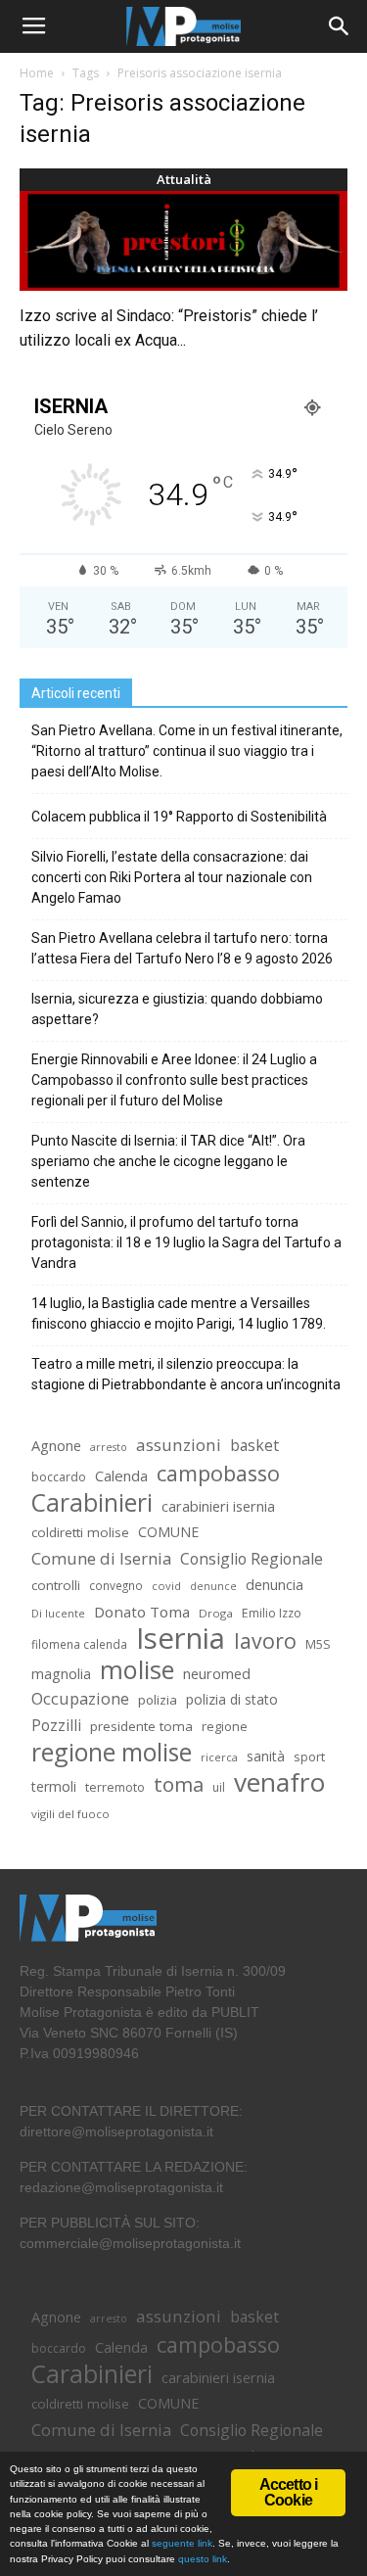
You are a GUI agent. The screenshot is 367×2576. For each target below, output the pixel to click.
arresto (109, 1447)
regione (225, 1726)
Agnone (56, 1445)
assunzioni (179, 1445)
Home (37, 73)
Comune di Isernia (101, 1558)
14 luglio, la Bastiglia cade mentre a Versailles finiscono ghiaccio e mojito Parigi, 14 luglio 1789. (179, 1313)
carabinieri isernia (218, 1506)
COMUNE (168, 1532)
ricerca (219, 1757)
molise (137, 1670)
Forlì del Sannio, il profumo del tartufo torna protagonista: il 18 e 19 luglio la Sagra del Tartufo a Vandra (186, 1242)
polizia (158, 1700)
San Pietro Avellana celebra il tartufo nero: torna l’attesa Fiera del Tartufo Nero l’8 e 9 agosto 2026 (182, 948)
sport (309, 1756)
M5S (318, 1644)
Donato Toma (142, 1612)
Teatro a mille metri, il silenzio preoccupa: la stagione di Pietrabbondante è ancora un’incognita (186, 1374)
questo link (201, 2559)
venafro (279, 1782)
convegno (116, 1585)
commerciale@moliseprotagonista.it (130, 2243)
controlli (56, 1585)
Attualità (184, 179)
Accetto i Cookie (289, 2492)
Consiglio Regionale (252, 1559)
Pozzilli (56, 1726)
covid (166, 1586)
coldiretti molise (80, 1532)
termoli (54, 1786)
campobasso (218, 1473)
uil (219, 1787)
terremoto (115, 1787)
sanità (266, 1756)
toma (179, 1784)
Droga (216, 1613)
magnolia (61, 1674)
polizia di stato (232, 1699)
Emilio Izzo (272, 1613)
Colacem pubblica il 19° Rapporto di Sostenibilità (179, 817)
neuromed (217, 1674)
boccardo (59, 1477)
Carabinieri (92, 1502)
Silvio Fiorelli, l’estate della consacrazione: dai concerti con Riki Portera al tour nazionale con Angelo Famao (172, 877)
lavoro (265, 1640)
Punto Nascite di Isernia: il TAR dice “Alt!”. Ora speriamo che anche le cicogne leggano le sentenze (168, 1161)
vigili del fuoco (70, 1814)
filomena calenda (79, 1644)
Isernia (181, 1639)
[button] (340, 26)
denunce (213, 1586)
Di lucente (58, 1613)
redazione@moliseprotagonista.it (121, 2187)
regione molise (112, 1752)
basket (254, 1446)
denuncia (275, 1585)
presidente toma (141, 1726)
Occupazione (80, 1699)
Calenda (121, 1475)
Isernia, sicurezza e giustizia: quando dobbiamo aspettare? (177, 1009)
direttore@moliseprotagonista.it (116, 2131)
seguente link (182, 2543)
